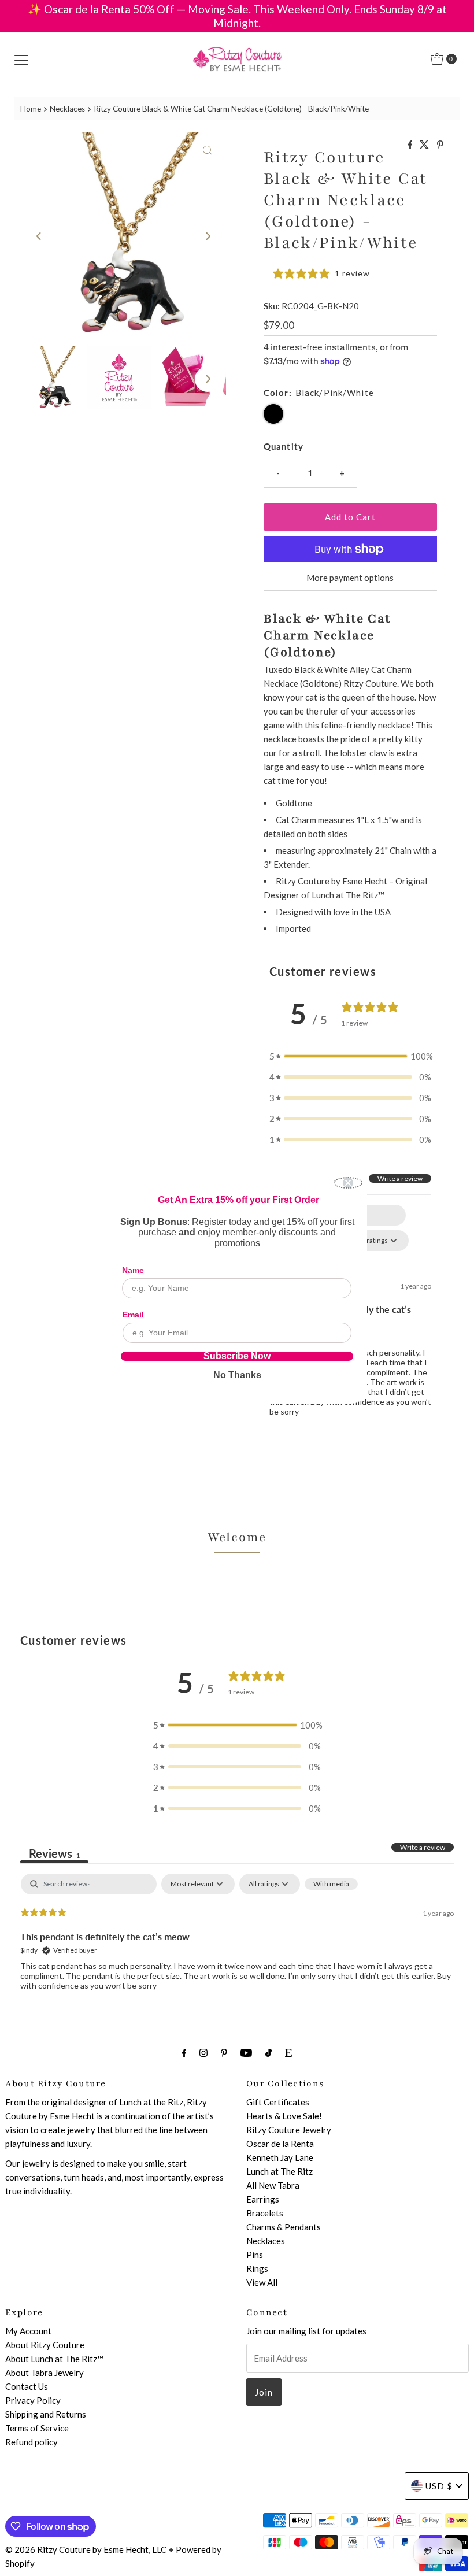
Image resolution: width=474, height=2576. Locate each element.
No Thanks (237, 1375)
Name (133, 1270)
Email (133, 1315)
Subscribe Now (237, 1356)
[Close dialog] (348, 1183)
